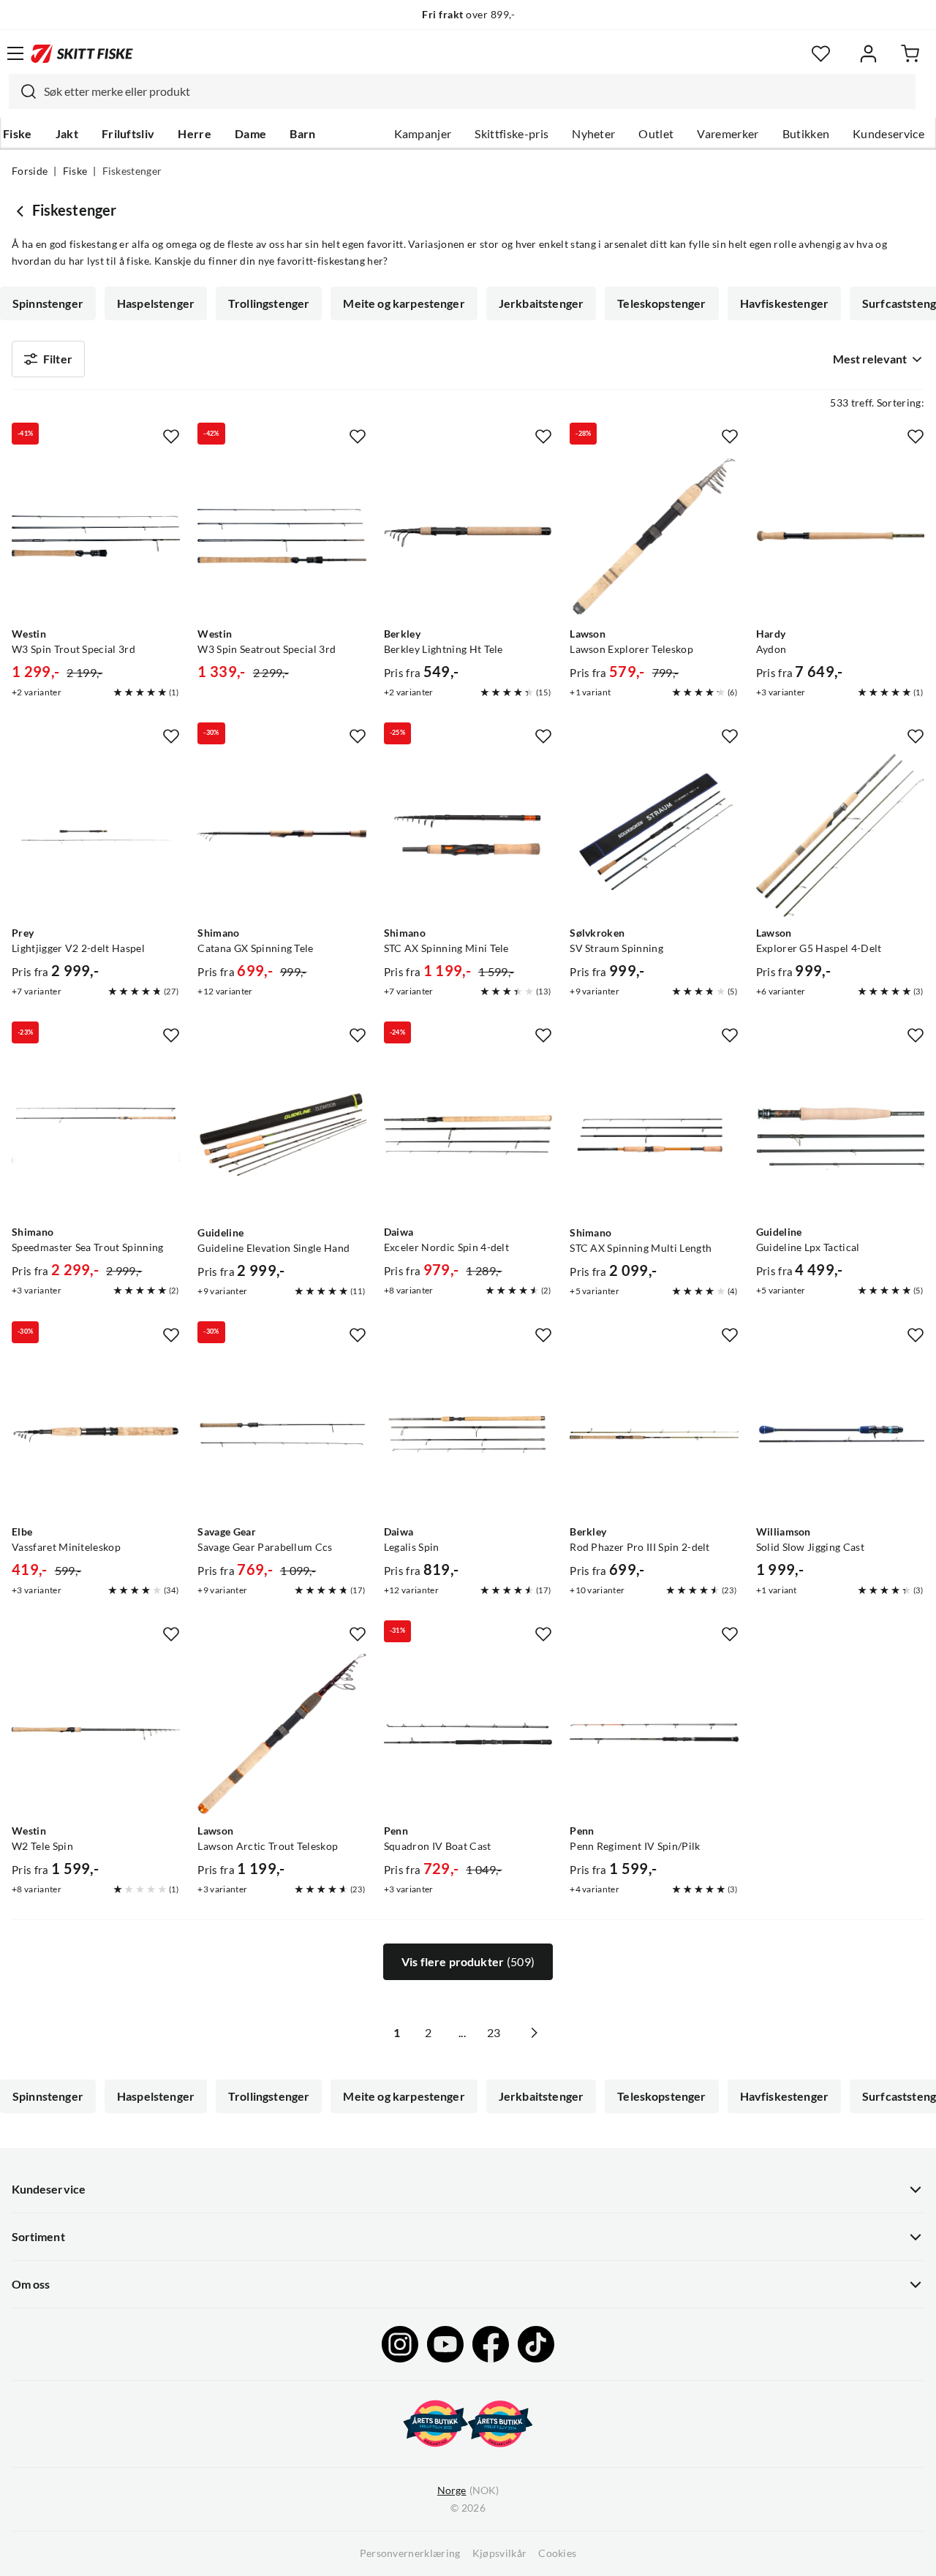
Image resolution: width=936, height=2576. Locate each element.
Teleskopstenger (661, 303)
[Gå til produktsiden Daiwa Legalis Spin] (468, 1435)
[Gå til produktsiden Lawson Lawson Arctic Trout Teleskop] (282, 1734)
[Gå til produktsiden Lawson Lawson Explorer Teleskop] (654, 536)
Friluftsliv (128, 134)
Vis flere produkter (468, 1962)
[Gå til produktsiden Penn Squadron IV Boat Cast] (468, 1734)
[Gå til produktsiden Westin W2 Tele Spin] (96, 1734)
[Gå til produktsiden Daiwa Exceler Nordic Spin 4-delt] (468, 1135)
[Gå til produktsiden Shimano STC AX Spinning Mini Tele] (468, 836)
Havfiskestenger (784, 303)
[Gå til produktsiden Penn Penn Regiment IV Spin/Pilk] (654, 1734)
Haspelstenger (156, 303)
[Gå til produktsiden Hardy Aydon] (840, 536)
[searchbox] (476, 91)
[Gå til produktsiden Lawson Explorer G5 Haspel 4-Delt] (840, 836)
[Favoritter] (821, 54)
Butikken (806, 134)
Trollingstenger (269, 303)
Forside (30, 171)
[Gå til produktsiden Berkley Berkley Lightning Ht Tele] (468, 536)
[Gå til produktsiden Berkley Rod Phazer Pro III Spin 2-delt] (654, 1435)
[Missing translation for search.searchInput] (23, 91)
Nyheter (593, 134)
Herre (195, 134)
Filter (58, 359)
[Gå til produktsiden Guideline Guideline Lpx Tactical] (840, 1135)
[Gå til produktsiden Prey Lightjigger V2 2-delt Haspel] (96, 836)
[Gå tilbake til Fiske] (22, 211)
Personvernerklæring (410, 2553)
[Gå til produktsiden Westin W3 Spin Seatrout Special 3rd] (282, 536)
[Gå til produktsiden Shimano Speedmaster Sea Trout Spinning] (96, 1135)
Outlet (656, 134)
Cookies (557, 2553)
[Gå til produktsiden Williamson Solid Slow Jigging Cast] (840, 1435)
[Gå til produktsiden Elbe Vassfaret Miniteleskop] (96, 1435)
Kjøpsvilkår (500, 2553)
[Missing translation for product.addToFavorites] (171, 437)
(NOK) (468, 2490)
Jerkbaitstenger (541, 303)
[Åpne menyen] (15, 53)
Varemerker (728, 134)
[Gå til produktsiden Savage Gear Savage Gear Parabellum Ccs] (282, 1435)
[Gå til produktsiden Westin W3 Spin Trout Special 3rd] (96, 536)
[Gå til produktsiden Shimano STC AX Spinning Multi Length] (654, 1135)
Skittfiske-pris (512, 134)
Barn (302, 134)
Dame (250, 134)
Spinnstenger (48, 303)
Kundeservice (888, 134)
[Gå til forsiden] (82, 53)
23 (494, 2033)
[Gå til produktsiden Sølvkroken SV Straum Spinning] (654, 836)
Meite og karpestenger (404, 303)
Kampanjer (423, 134)
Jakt (67, 134)
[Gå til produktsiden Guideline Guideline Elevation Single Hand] (282, 1135)
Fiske (18, 134)
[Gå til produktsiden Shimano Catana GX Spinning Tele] (282, 836)
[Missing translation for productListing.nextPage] (534, 2033)
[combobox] (462, 91)
